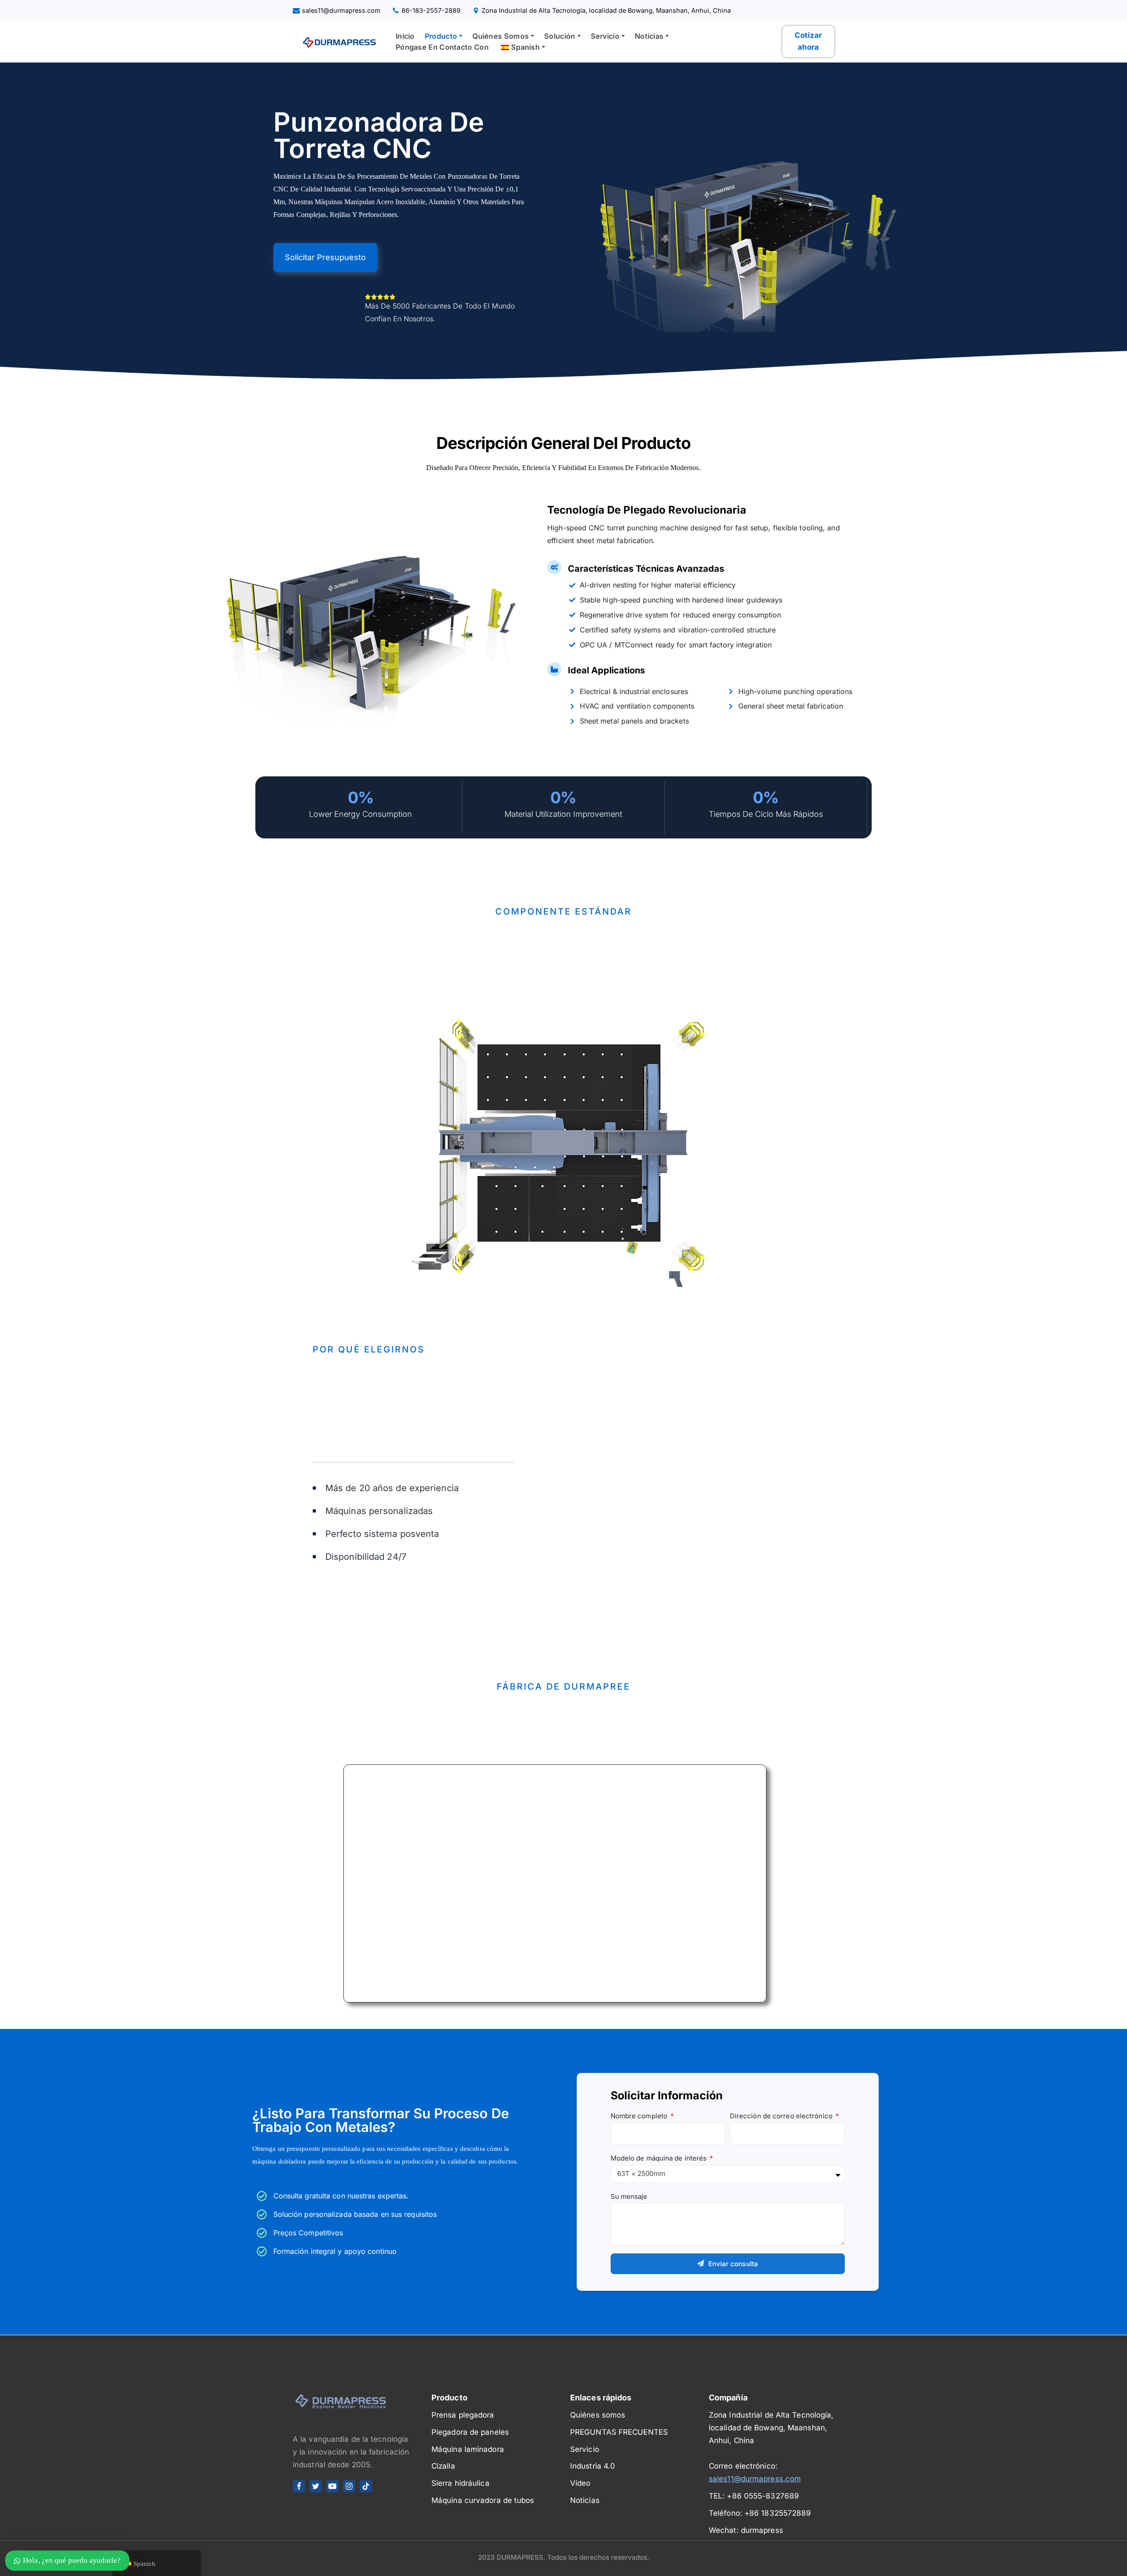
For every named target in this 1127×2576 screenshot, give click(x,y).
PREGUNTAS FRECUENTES (619, 2432)
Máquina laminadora (468, 2449)
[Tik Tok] (366, 2486)
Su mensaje (629, 2196)
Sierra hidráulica (460, 2483)
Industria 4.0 (593, 2466)
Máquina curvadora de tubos (483, 2500)
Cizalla (443, 2466)
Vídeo (580, 2483)
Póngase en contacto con (442, 47)
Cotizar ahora (808, 41)
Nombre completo (640, 2116)
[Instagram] (349, 2486)
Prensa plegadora (463, 2415)
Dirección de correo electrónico (782, 2116)
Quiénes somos (598, 2415)
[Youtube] (332, 2486)
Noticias (585, 2500)
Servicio (585, 2449)
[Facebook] (299, 2486)
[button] (461, 36)
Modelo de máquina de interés (660, 2158)
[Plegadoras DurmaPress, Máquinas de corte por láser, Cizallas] (337, 41)
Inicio (405, 36)
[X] (316, 2486)
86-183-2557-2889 (431, 10)
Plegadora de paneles (470, 2432)
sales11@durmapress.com (341, 10)
